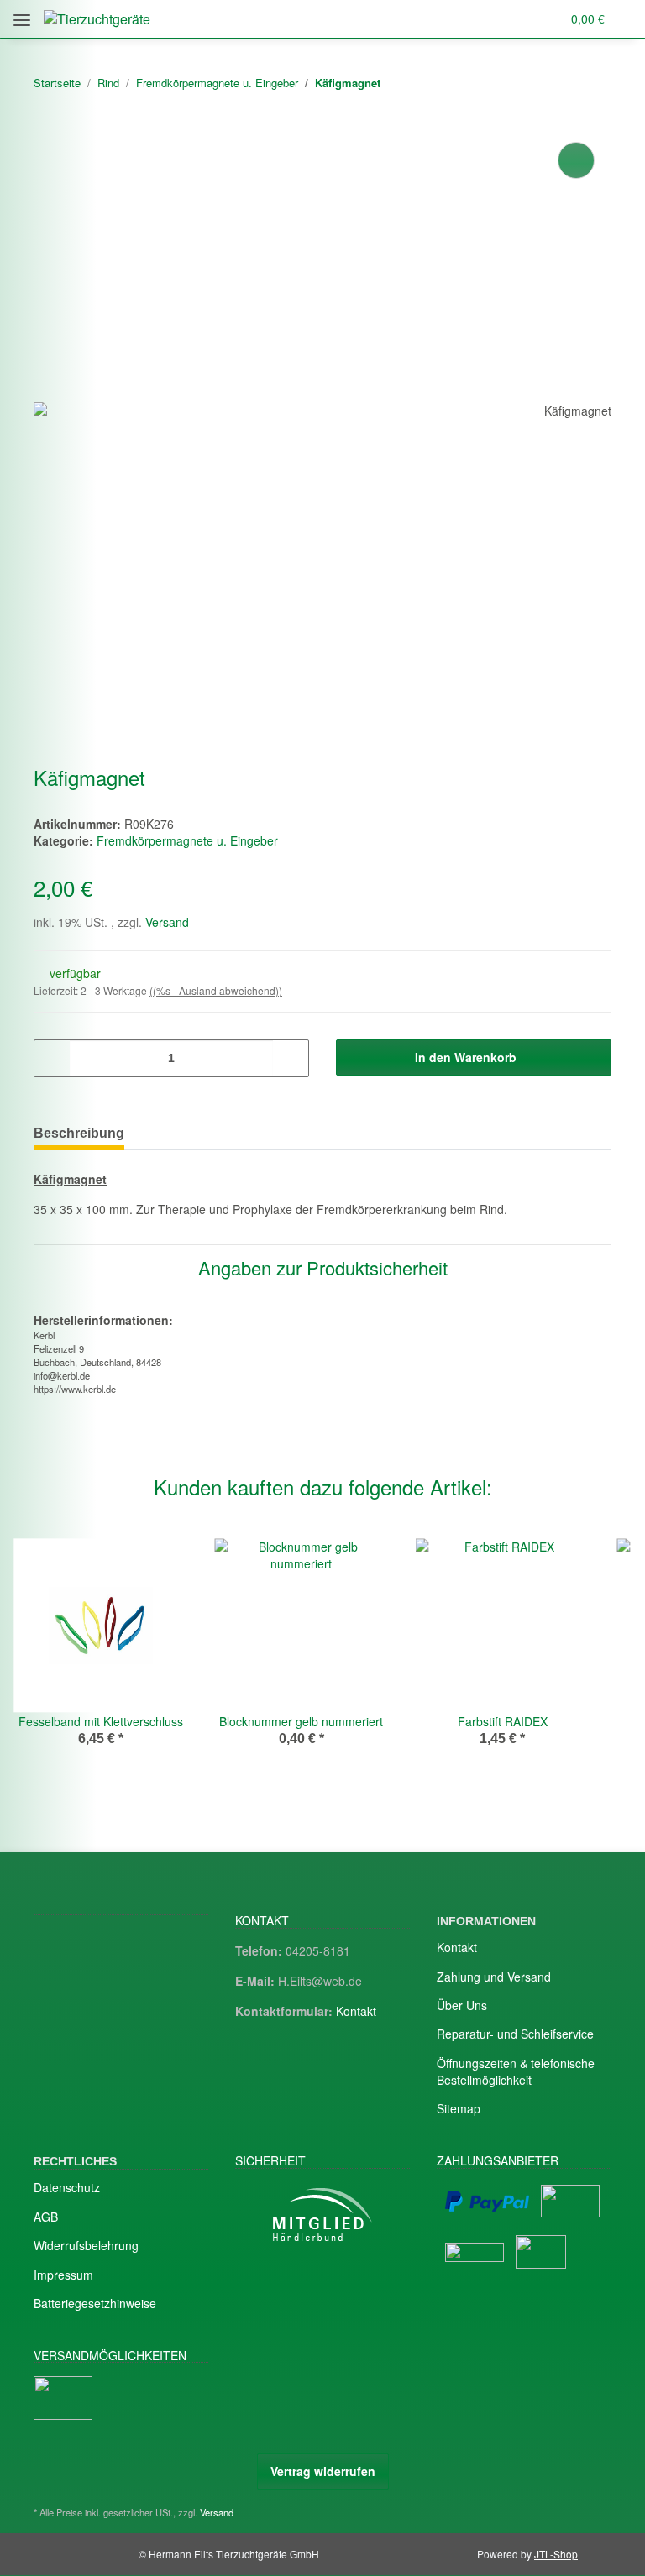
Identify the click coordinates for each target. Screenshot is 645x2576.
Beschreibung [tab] (79, 1133)
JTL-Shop (556, 2554)
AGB (46, 2217)
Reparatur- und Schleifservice (515, 2034)
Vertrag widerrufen (323, 2471)
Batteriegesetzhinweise (95, 2303)
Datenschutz (67, 2187)
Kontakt (356, 2011)
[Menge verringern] (52, 1058)
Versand (167, 922)
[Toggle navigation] (22, 14)
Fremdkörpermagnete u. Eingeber (187, 840)
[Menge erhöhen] (290, 1058)
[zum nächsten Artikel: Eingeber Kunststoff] (593, 84)
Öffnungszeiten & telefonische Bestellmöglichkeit (516, 2071)
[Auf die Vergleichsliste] (576, 160)
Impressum (63, 2275)
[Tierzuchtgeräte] (97, 19)
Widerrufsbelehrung (86, 2245)
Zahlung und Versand (494, 1977)
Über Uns (462, 2005)
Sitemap (459, 2108)
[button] (482, 19)
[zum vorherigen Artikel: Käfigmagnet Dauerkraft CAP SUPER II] (557, 84)
